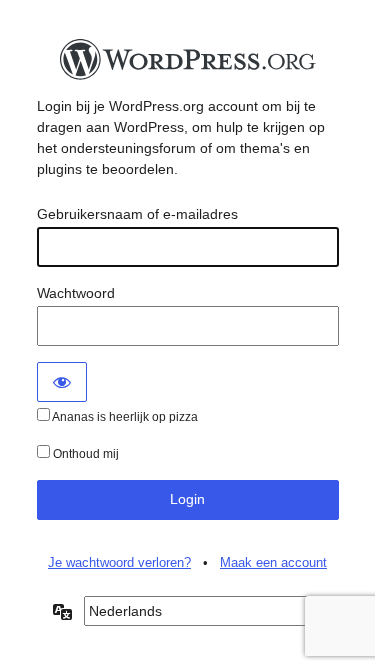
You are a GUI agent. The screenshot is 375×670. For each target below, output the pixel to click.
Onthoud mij (84, 454)
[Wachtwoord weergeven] (62, 382)
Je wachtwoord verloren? (119, 562)
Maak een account (273, 562)
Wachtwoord (76, 293)
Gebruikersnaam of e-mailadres (137, 214)
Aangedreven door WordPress (188, 65)
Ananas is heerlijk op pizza (124, 417)
